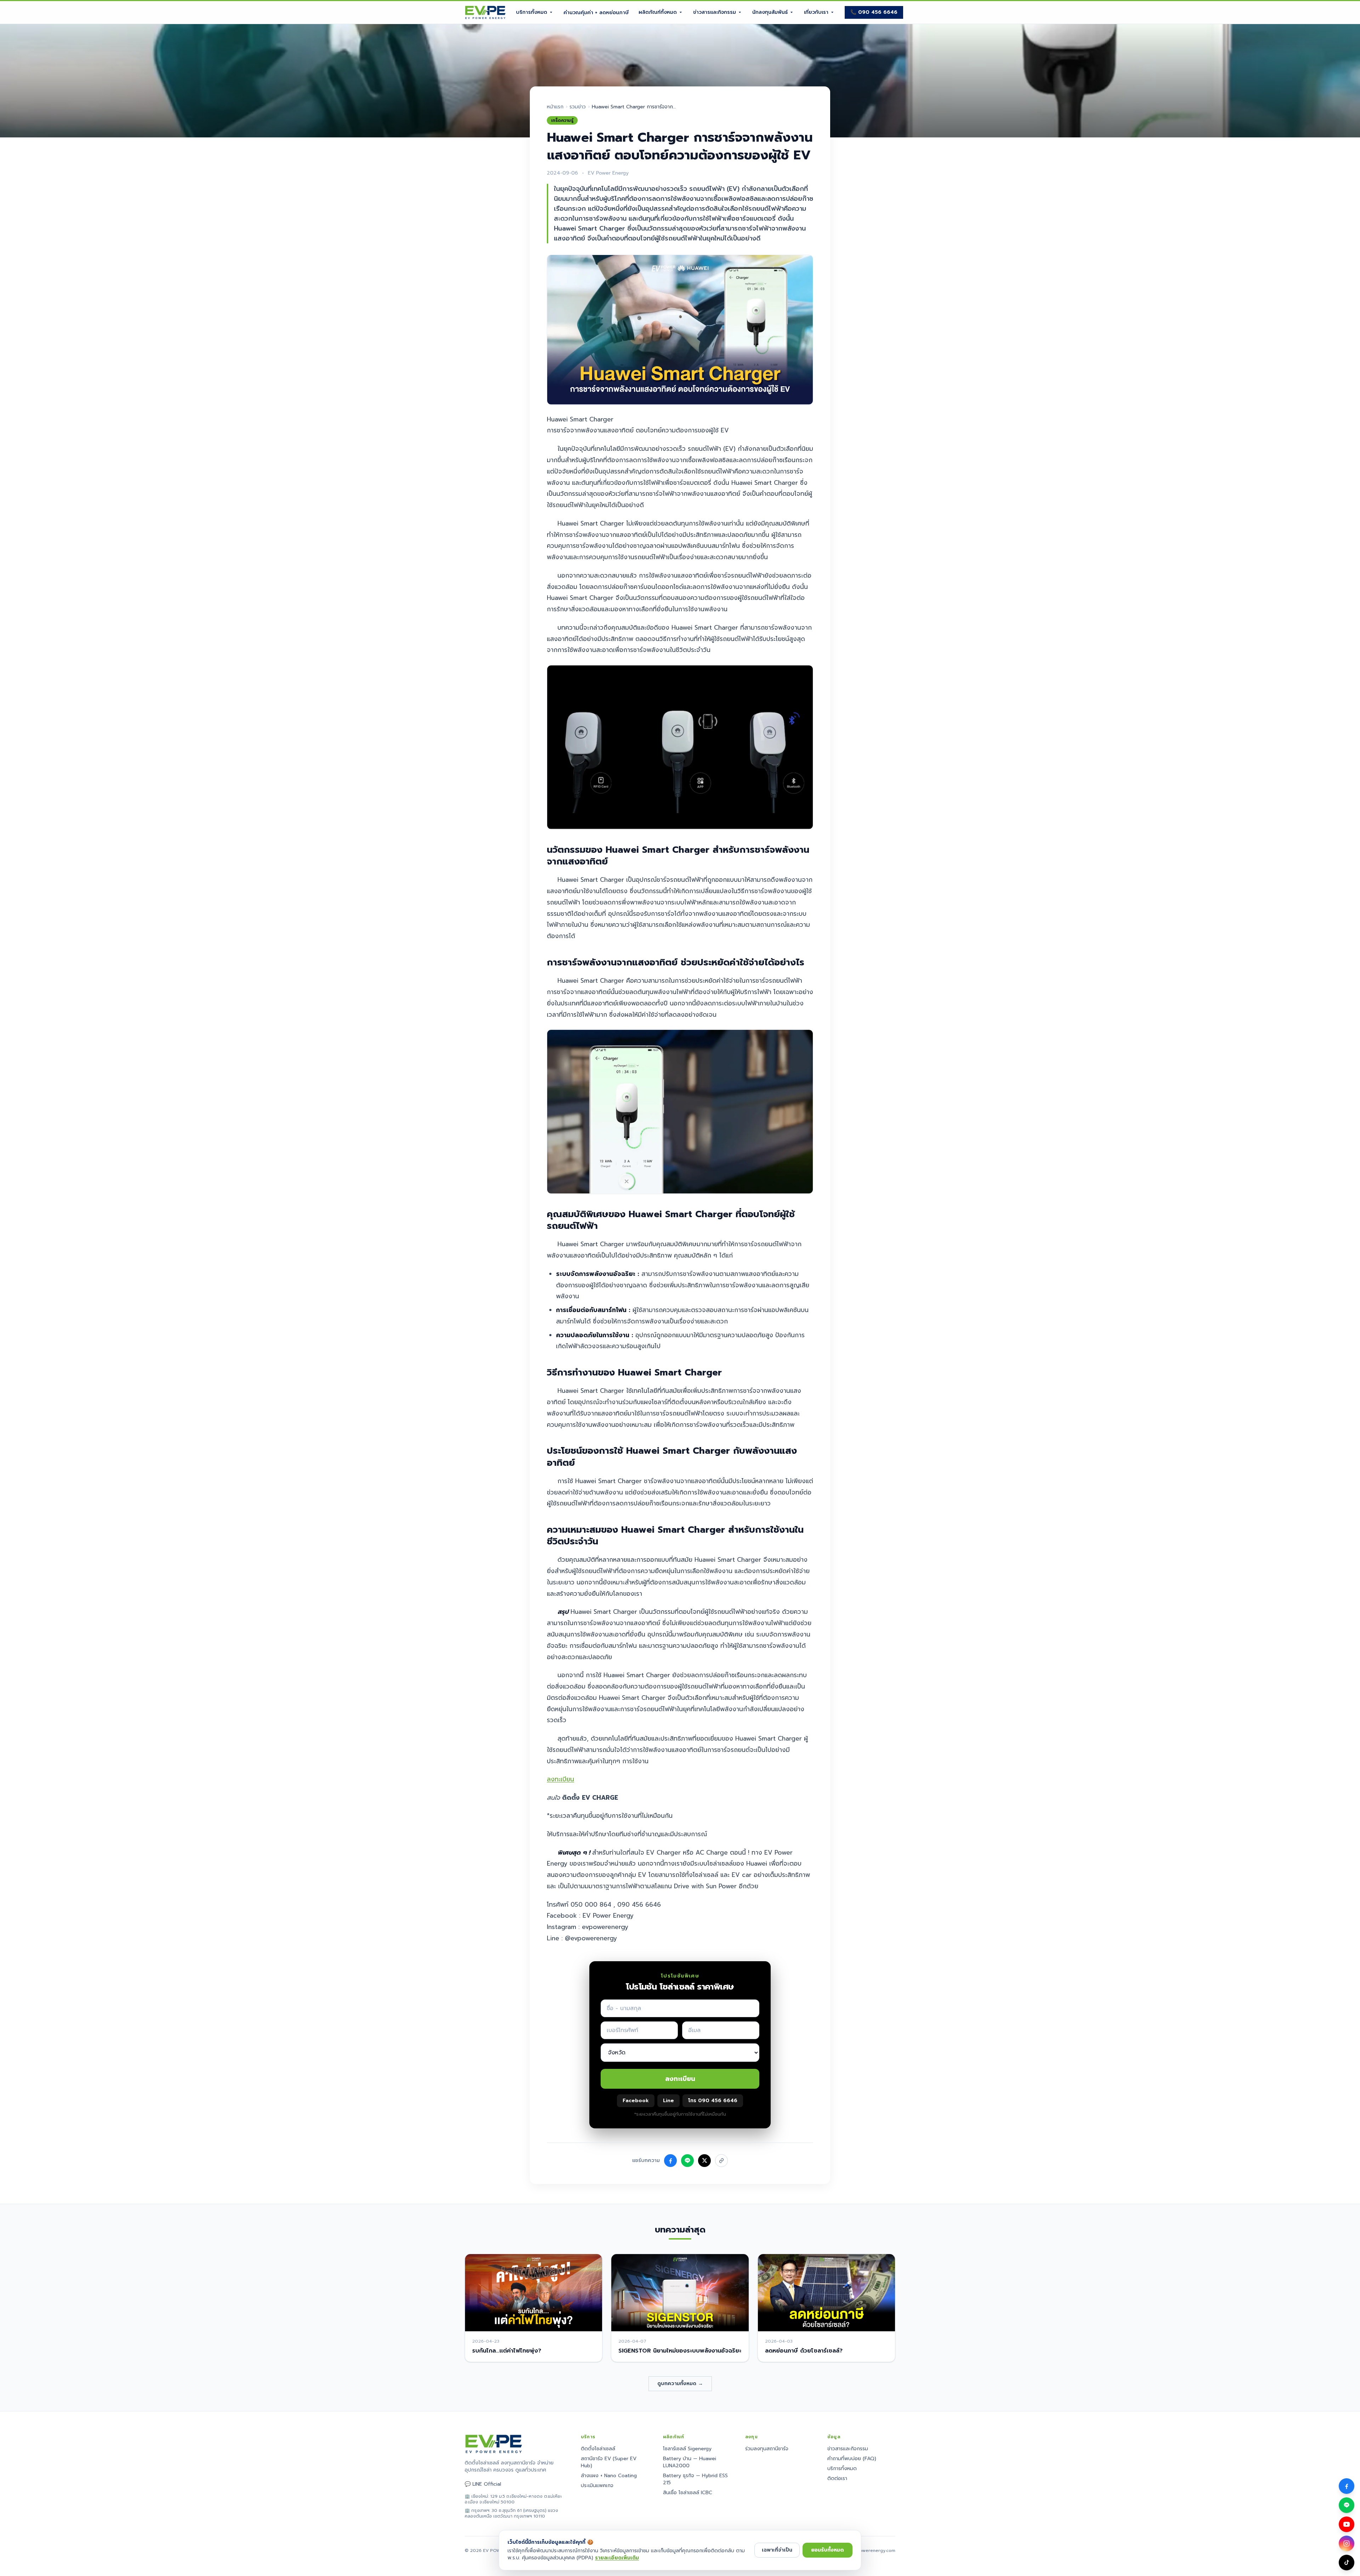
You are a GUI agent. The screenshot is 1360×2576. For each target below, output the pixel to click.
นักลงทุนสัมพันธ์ (770, 12)
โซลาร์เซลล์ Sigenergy (687, 2449)
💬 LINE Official (483, 2484)
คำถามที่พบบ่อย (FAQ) (852, 2459)
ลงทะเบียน (560, 1779)
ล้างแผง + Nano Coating (609, 2476)
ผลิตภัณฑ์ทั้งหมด (658, 12)
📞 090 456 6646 (874, 12)
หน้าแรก (555, 107)
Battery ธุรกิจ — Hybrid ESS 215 (695, 2479)
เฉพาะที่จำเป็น (777, 2550)
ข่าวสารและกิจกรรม (715, 12)
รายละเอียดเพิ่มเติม (617, 2558)
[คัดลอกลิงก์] (721, 2161)
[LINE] (1347, 2505)
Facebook (636, 2101)
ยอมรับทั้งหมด (828, 2550)
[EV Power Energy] (485, 12)
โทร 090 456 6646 (713, 2101)
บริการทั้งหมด (532, 12)
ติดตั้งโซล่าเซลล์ (598, 2449)
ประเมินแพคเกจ (597, 2486)
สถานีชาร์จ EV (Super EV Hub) (609, 2462)
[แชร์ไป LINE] (687, 2161)
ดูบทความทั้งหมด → (680, 2384)
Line (668, 2101)
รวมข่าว (578, 107)
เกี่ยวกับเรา (816, 12)
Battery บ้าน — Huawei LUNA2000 (690, 2462)
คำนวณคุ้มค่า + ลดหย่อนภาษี (596, 13)
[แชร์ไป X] (704, 2161)
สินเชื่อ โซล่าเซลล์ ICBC (688, 2493)
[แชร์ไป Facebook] (670, 2161)
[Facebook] (1347, 2486)
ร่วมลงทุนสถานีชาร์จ (767, 2449)
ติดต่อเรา (837, 2478)
